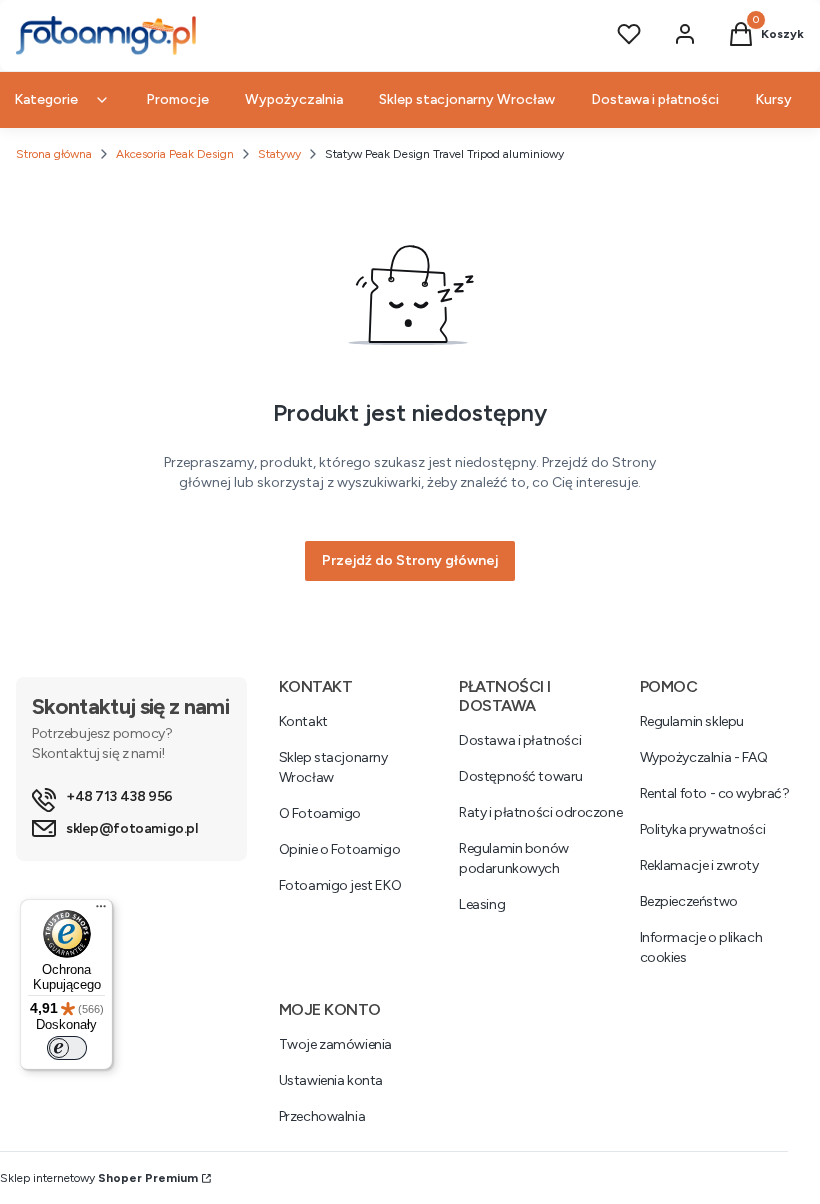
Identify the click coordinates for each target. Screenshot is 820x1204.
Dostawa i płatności (520, 740)
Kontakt (303, 721)
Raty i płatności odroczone (540, 812)
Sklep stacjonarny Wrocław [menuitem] (467, 99)
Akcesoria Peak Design (175, 154)
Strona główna (54, 154)
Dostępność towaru (521, 776)
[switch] (67, 1048)
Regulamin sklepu (692, 721)
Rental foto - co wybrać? (715, 793)
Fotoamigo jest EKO (340, 885)
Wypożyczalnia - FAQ (704, 757)
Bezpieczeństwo (689, 901)
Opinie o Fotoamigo (339, 849)
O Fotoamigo (320, 813)
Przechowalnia (322, 1116)
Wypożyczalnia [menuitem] (294, 99)
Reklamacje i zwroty (699, 865)
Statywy (279, 154)
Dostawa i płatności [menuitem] (655, 99)
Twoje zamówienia (335, 1044)
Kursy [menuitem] (773, 99)
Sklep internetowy (99, 1178)
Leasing (482, 904)
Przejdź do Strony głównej (410, 560)
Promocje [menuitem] (177, 99)
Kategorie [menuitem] (46, 99)
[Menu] (101, 911)
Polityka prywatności (703, 829)
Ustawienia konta (331, 1080)
